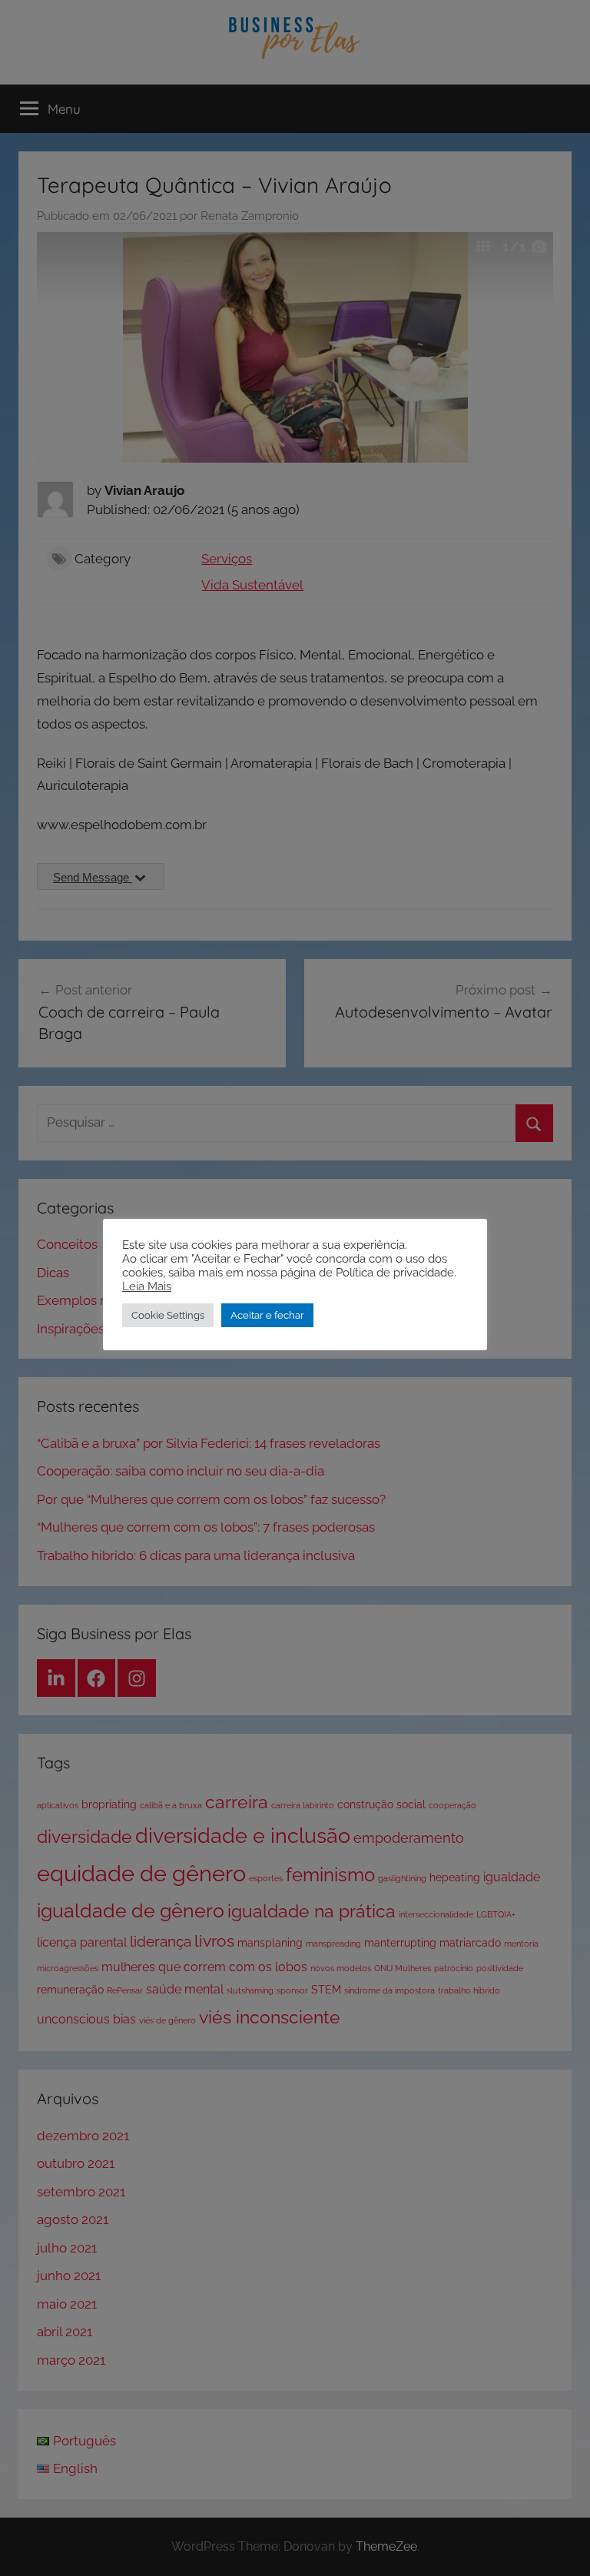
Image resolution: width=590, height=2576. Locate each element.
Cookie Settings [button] (168, 1315)
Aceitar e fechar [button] (267, 1315)
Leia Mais (147, 1286)
